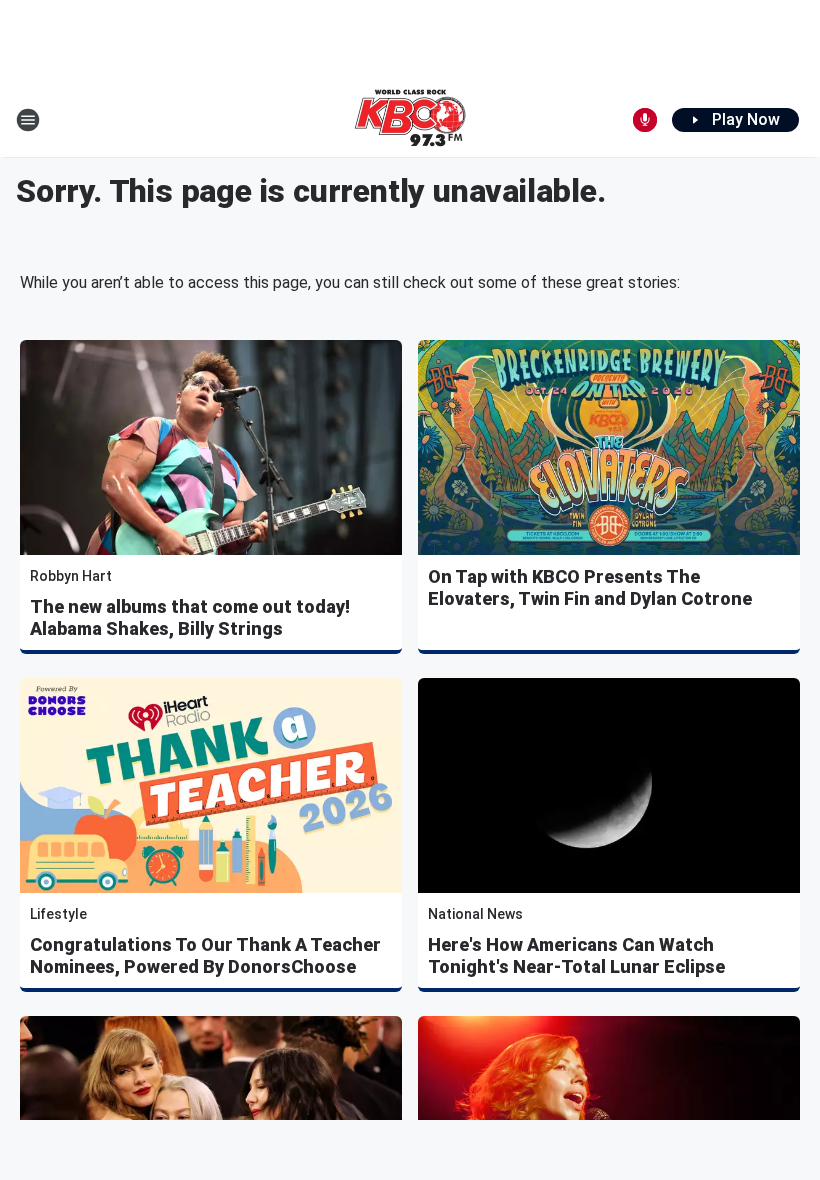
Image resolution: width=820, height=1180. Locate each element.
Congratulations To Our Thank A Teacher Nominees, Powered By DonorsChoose (205, 955)
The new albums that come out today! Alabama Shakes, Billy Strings (190, 617)
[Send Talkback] (645, 120)
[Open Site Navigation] (28, 120)
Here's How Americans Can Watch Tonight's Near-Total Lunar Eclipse (576, 955)
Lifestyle (58, 914)
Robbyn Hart (71, 576)
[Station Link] (410, 120)
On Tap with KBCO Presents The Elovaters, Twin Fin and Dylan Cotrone (590, 587)
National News (475, 914)
